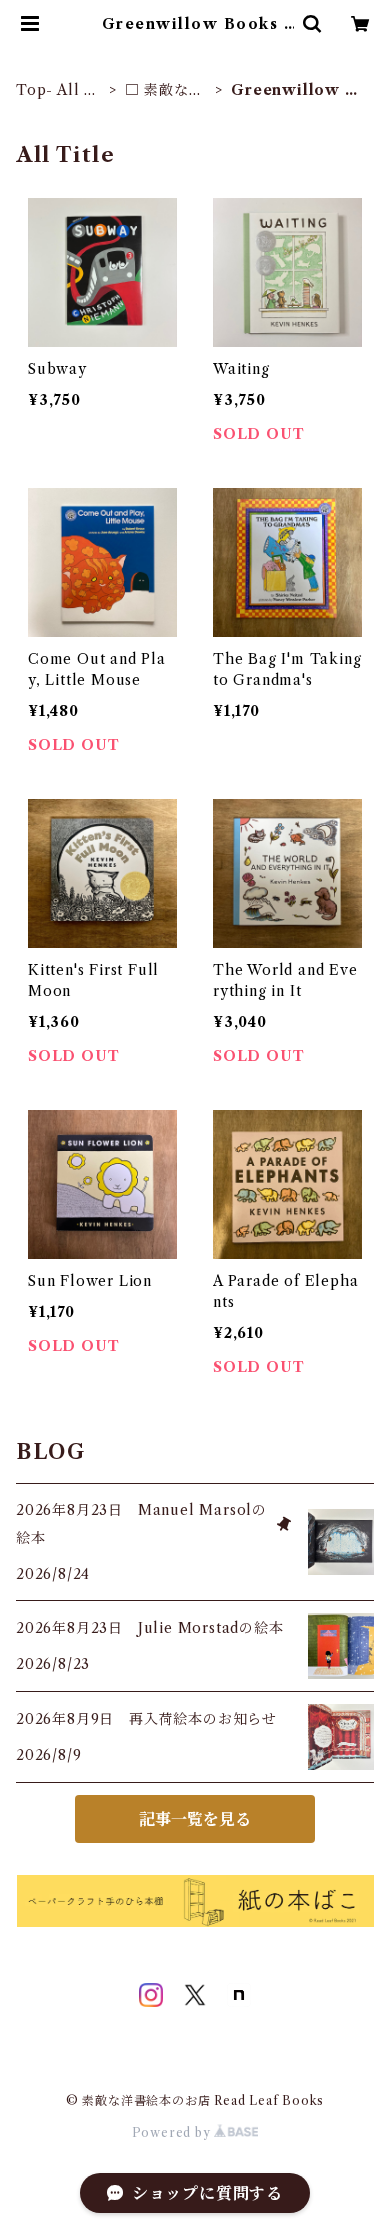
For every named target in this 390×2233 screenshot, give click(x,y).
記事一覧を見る (195, 1819)
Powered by (173, 2132)
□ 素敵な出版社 (164, 90)
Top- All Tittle (58, 90)
